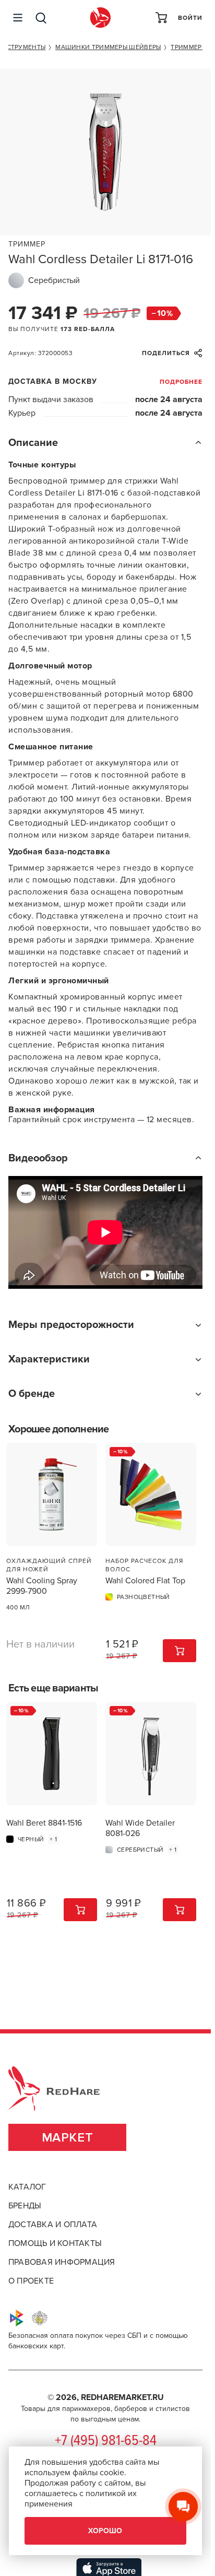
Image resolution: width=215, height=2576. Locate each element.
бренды (25, 2206)
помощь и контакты (55, 2243)
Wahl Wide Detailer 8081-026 (140, 1828)
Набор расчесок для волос (144, 1565)
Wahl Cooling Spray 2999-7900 (42, 1586)
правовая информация (62, 2262)
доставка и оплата (53, 2225)
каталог (27, 2187)
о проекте (31, 2281)
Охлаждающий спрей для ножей (49, 1565)
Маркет (68, 2138)
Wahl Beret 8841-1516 (44, 1823)
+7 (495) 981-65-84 (106, 2441)
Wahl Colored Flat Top (145, 1581)
